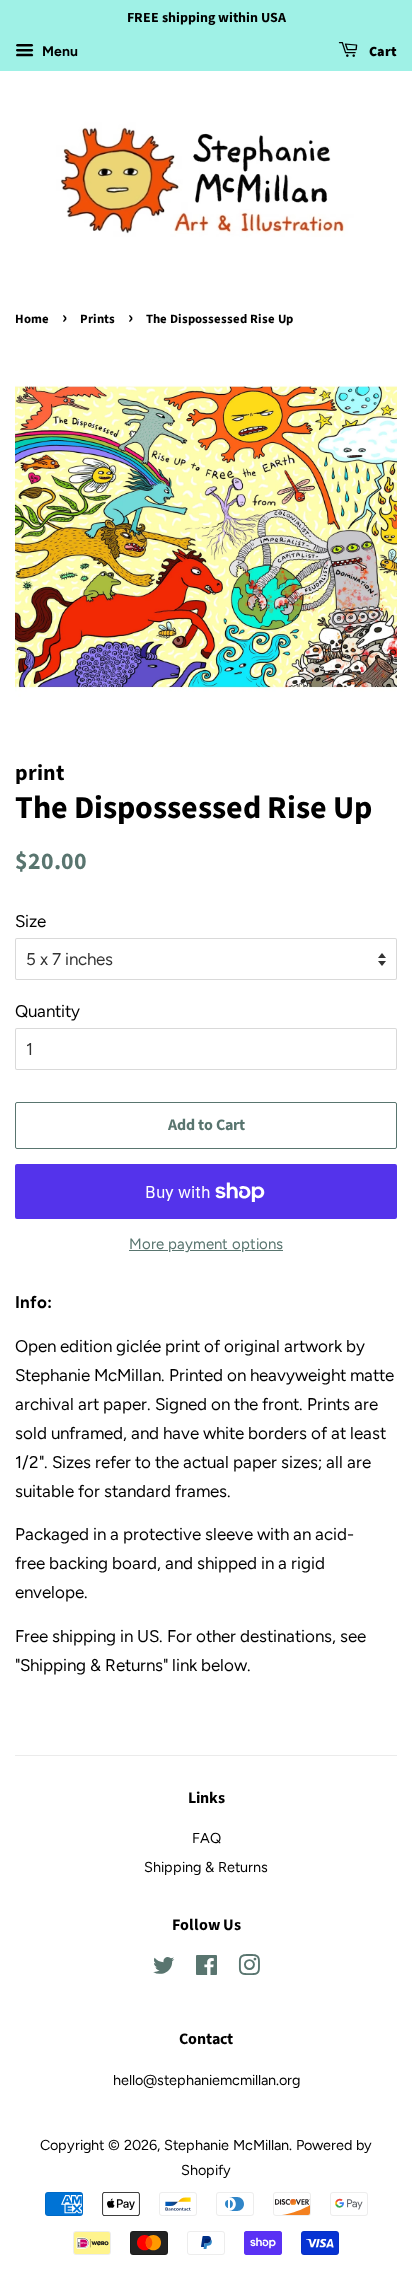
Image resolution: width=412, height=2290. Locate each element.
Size (30, 921)
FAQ (206, 1838)
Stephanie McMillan (226, 2145)
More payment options (206, 1244)
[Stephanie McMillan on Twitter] (164, 1969)
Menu (58, 51)
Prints (97, 319)
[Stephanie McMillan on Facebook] (206, 1969)
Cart (381, 52)
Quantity (47, 1011)
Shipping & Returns (206, 1867)
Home (32, 319)
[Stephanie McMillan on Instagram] (249, 1969)
